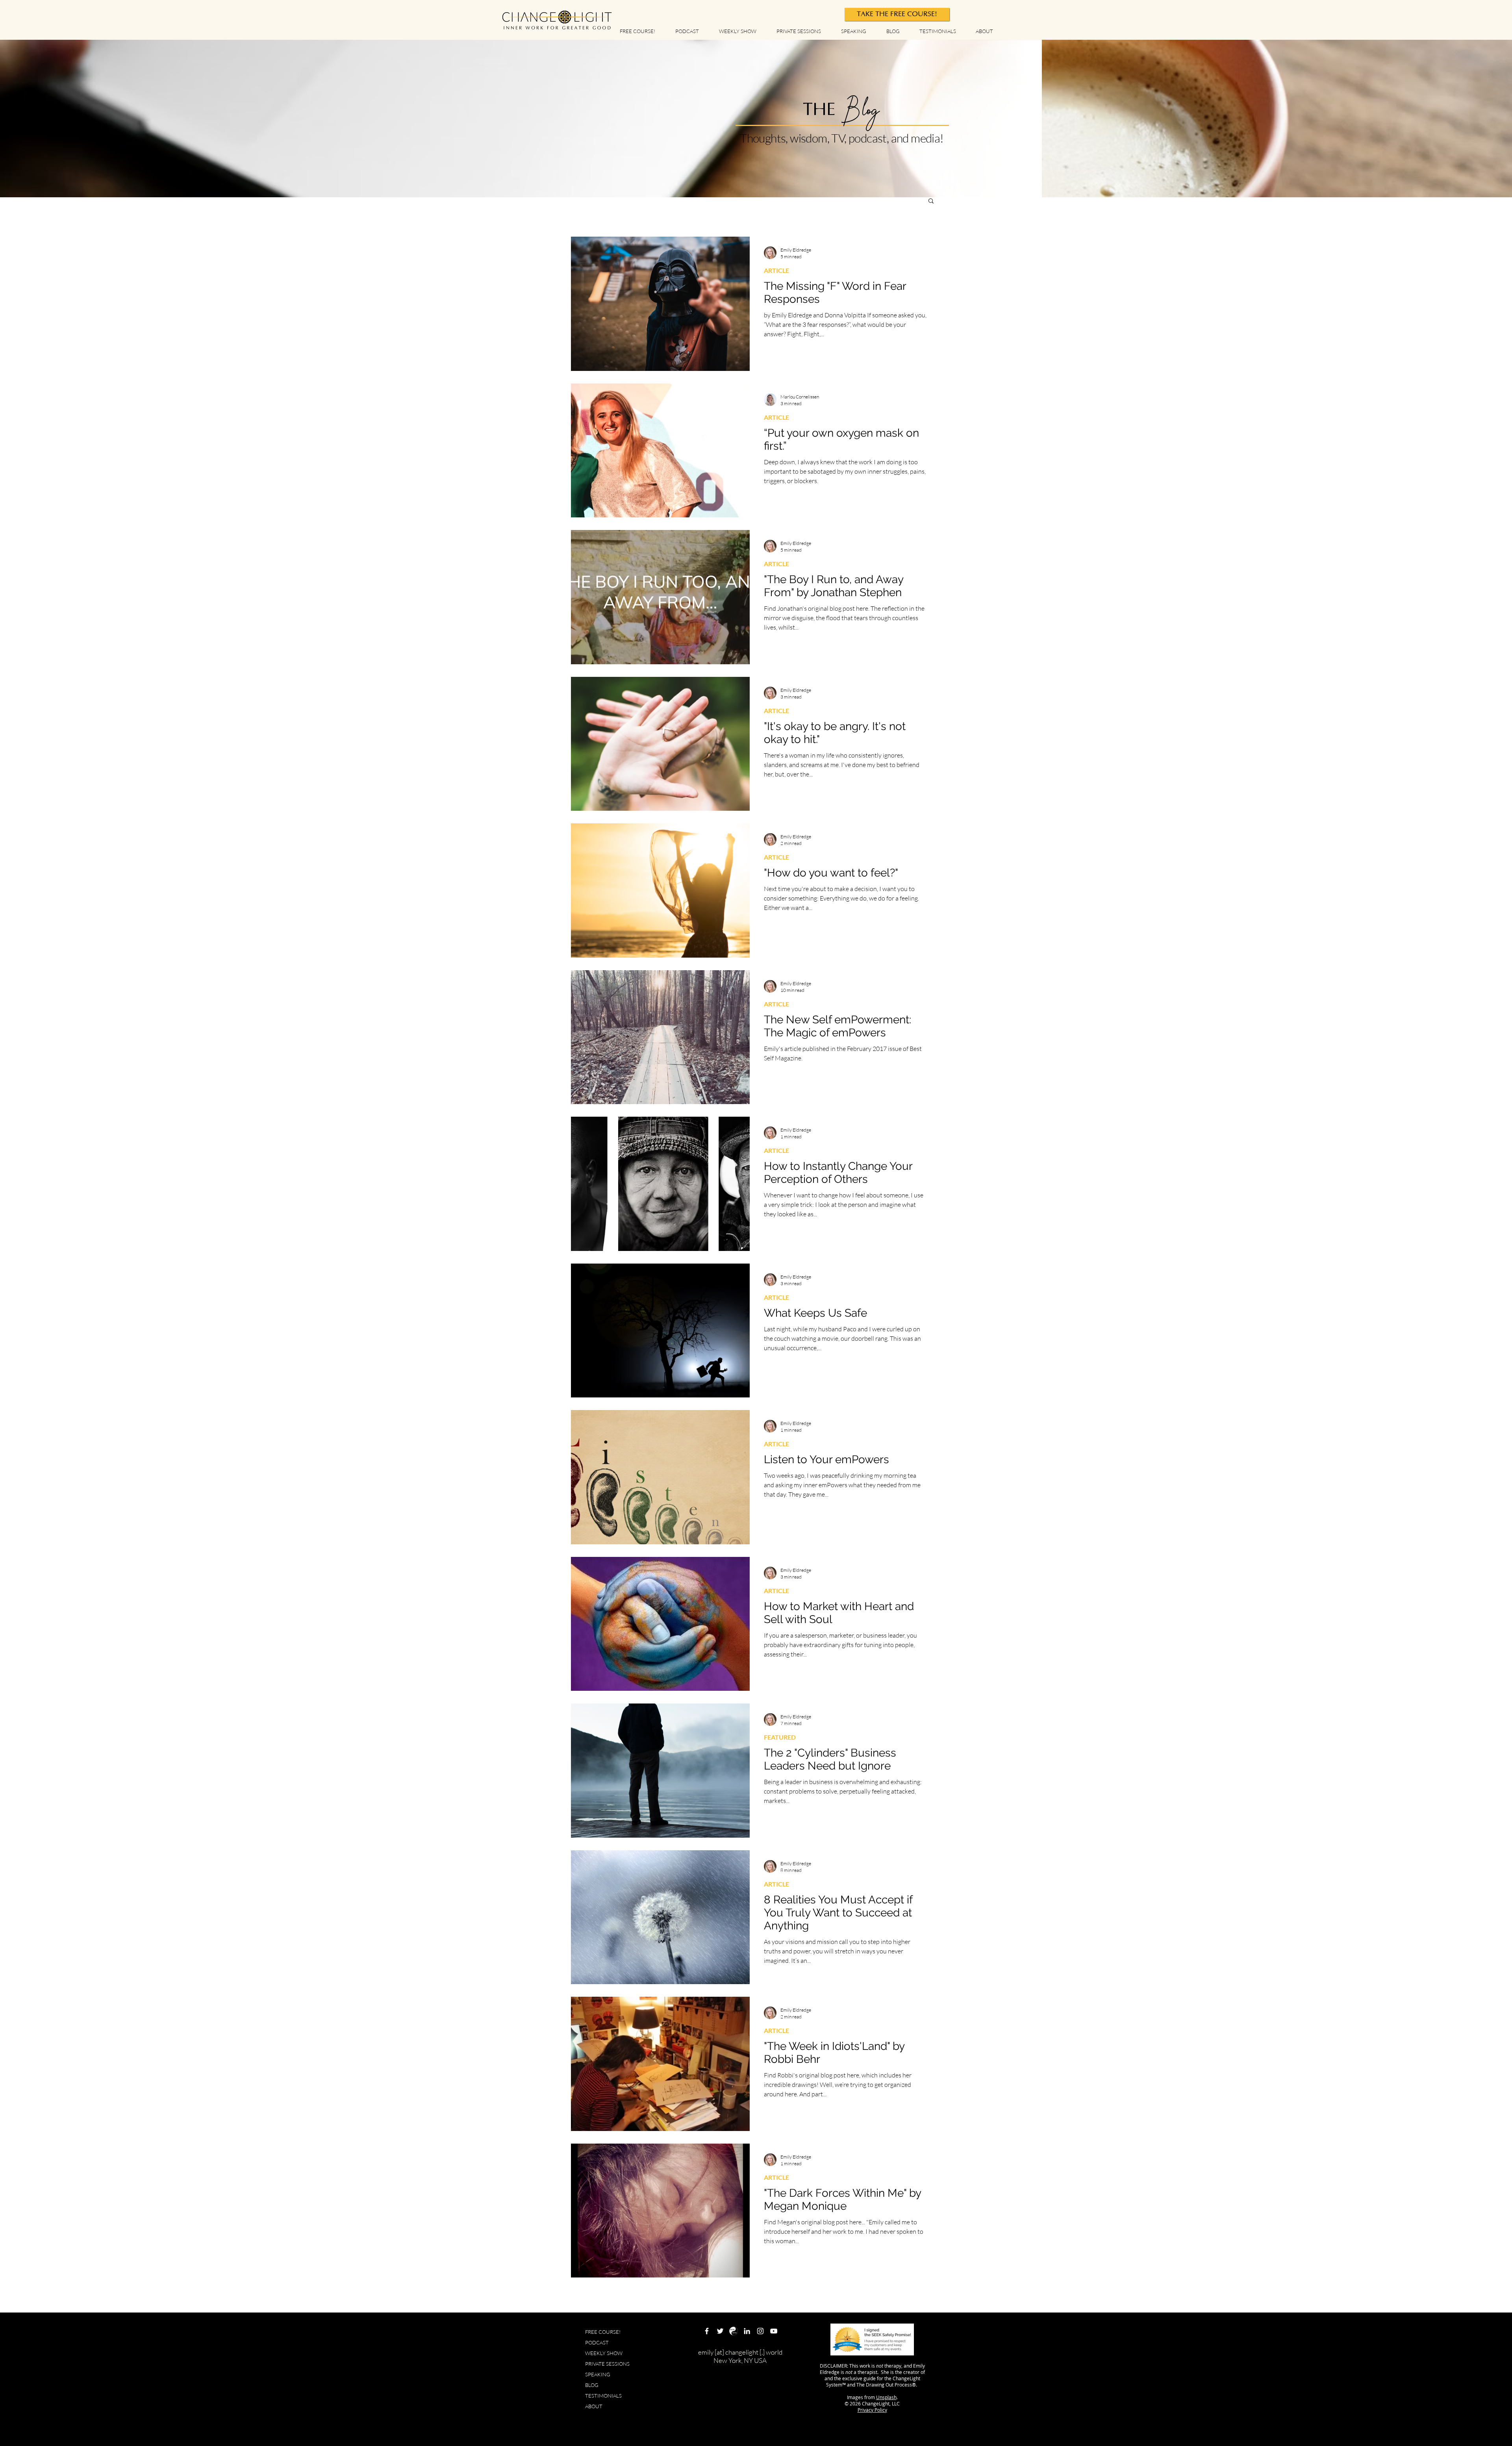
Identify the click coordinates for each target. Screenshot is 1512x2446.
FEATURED (780, 1737)
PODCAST (597, 2342)
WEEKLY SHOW (604, 2353)
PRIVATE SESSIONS (607, 2364)
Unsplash (886, 2397)
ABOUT (594, 2406)
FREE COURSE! (603, 2332)
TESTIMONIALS (603, 2396)
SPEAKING (598, 2374)
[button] (931, 201)
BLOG (592, 2385)
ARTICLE (776, 270)
